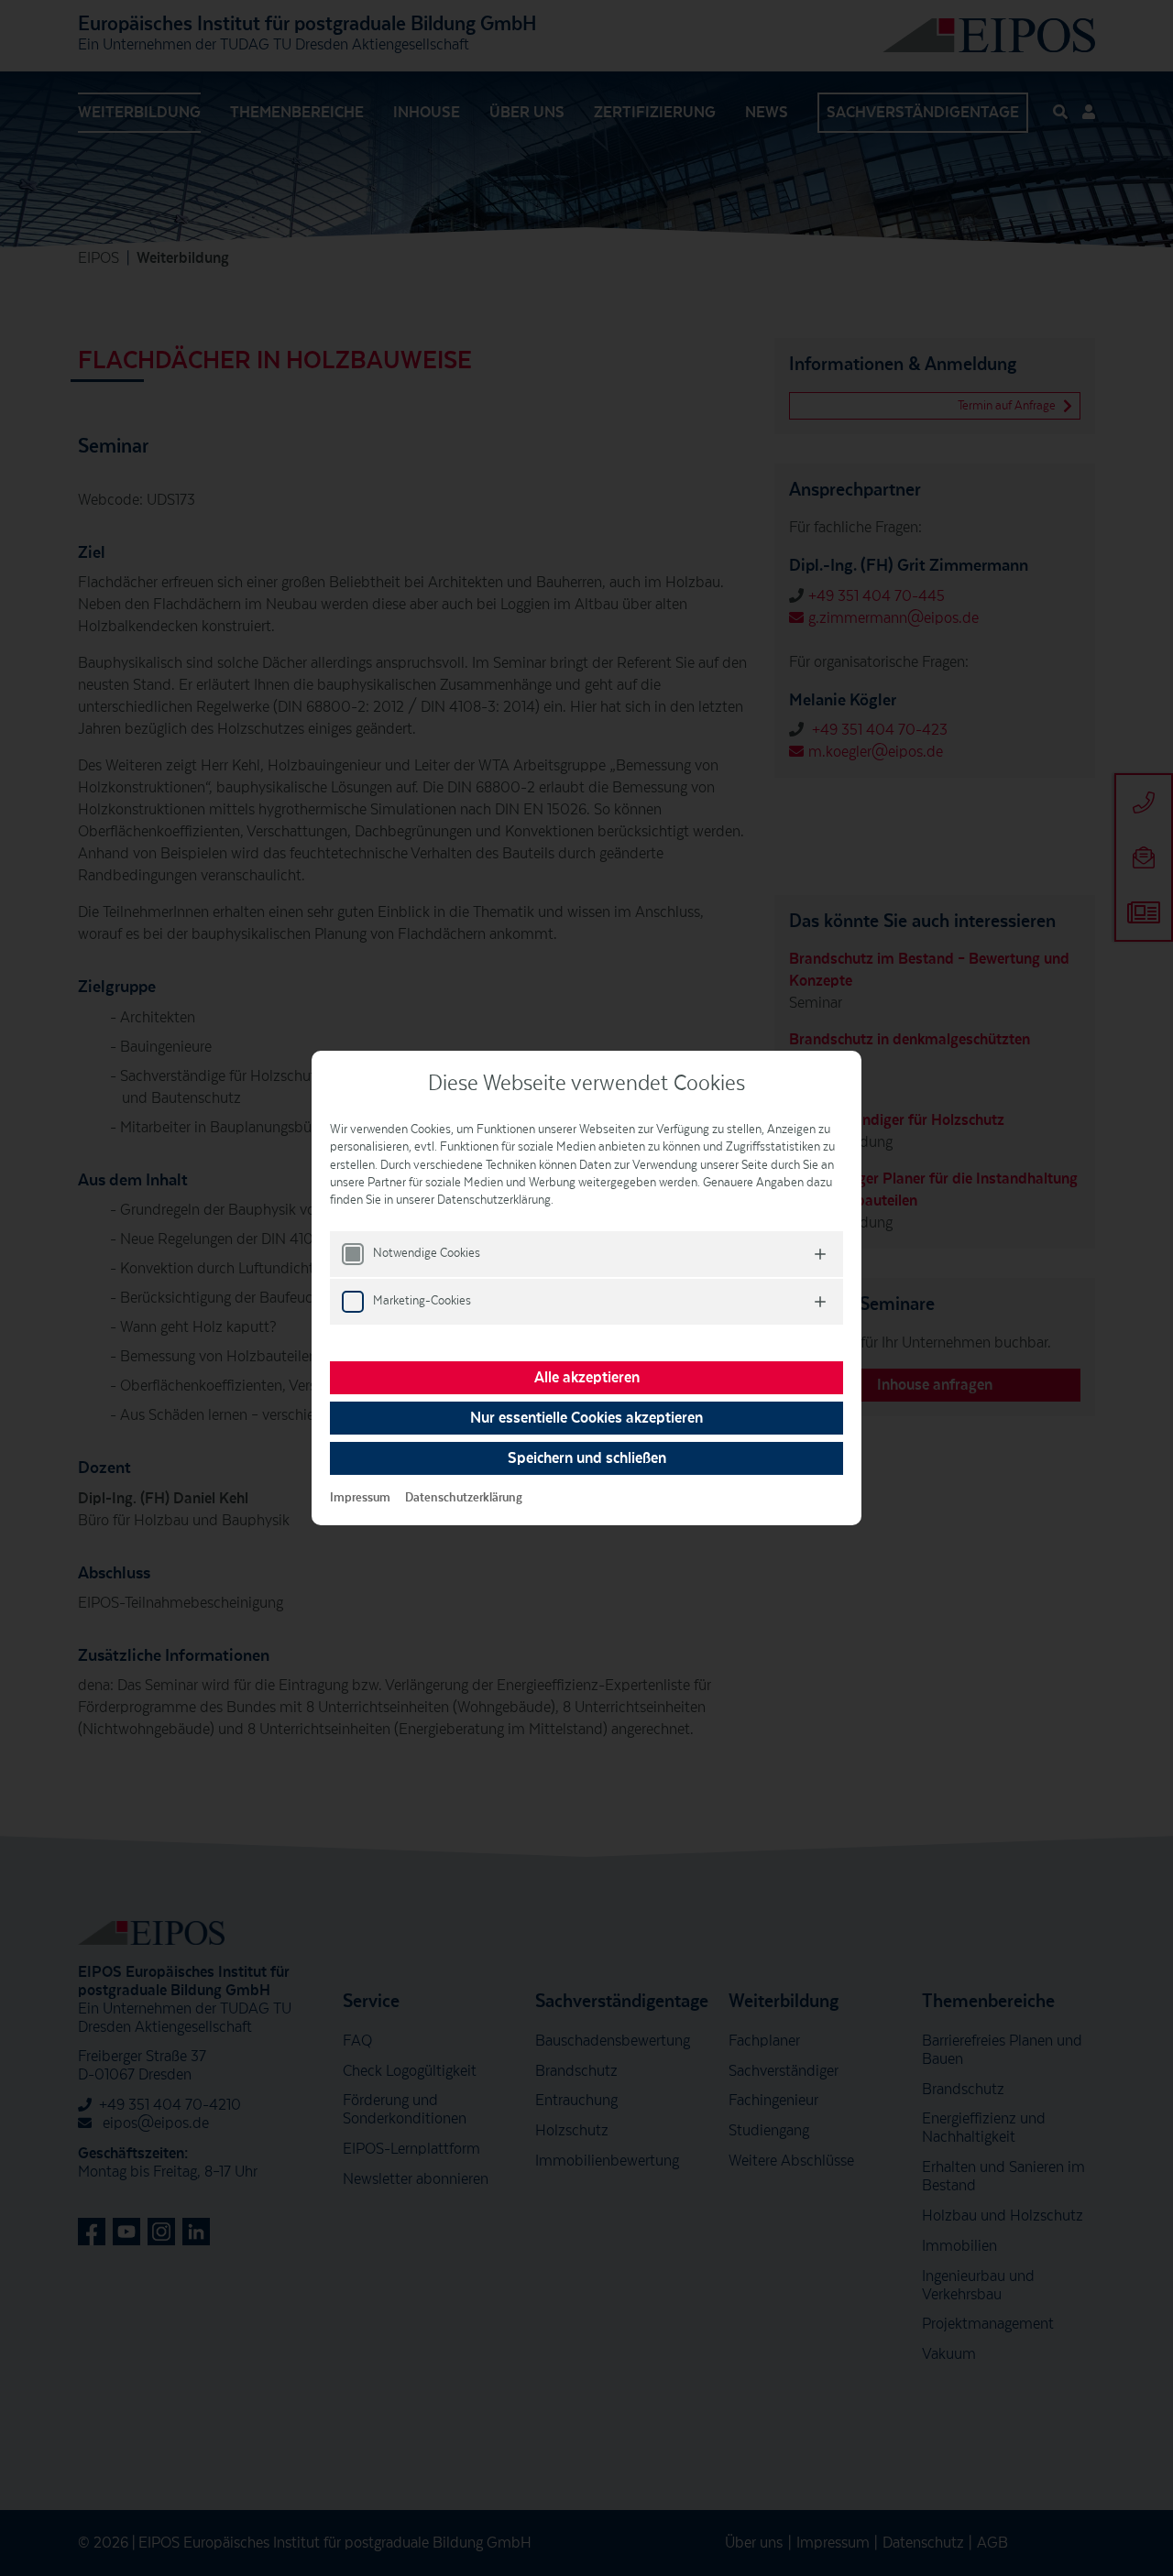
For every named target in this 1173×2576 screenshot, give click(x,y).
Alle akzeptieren (587, 1378)
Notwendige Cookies (427, 1253)
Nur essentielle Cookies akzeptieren (586, 1418)
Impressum (360, 1498)
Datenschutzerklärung (464, 1498)
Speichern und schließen (587, 1458)
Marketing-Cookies (422, 1301)
